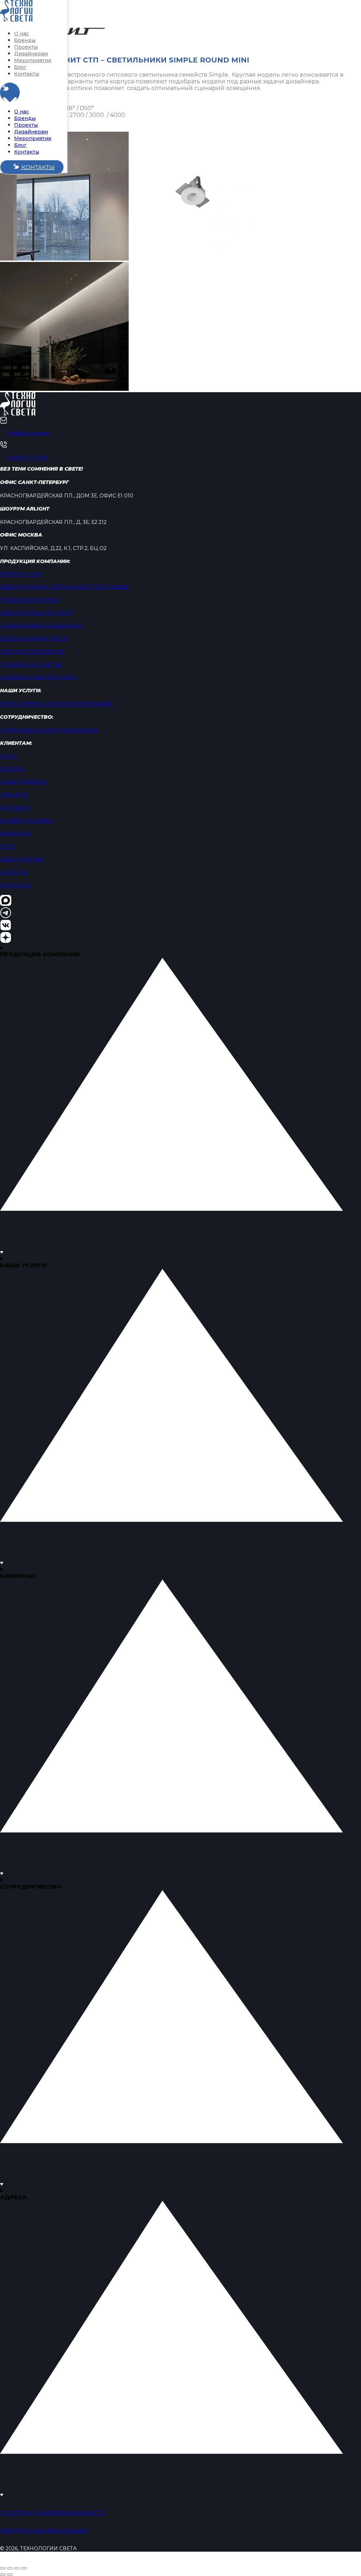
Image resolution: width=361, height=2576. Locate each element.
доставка (15, 808)
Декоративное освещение (41, 626)
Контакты (27, 74)
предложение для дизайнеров (49, 730)
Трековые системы (29, 600)
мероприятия (22, 860)
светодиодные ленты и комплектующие (64, 587)
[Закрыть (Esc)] (24, 2568)
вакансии (15, 833)
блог (8, 847)
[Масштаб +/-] (3, 2568)
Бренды (25, 40)
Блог (20, 67)
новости (14, 872)
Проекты (26, 47)
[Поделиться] (17, 2568)
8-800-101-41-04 (27, 458)
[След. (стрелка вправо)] (10, 2575)
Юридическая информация (44, 2531)
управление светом (31, 665)
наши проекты (23, 782)
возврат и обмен (26, 821)
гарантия (14, 795)
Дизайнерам (31, 54)
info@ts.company (29, 433)
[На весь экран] (10, 2568)
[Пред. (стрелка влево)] (3, 2575)
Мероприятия (33, 60)
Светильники (21, 574)
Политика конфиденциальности (52, 2513)
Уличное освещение (32, 652)
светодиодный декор (34, 639)
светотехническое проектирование (56, 704)
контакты (15, 885)
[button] (10, 92)
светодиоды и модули (36, 613)
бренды (12, 769)
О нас (22, 34)
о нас (8, 756)
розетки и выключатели (38, 677)
